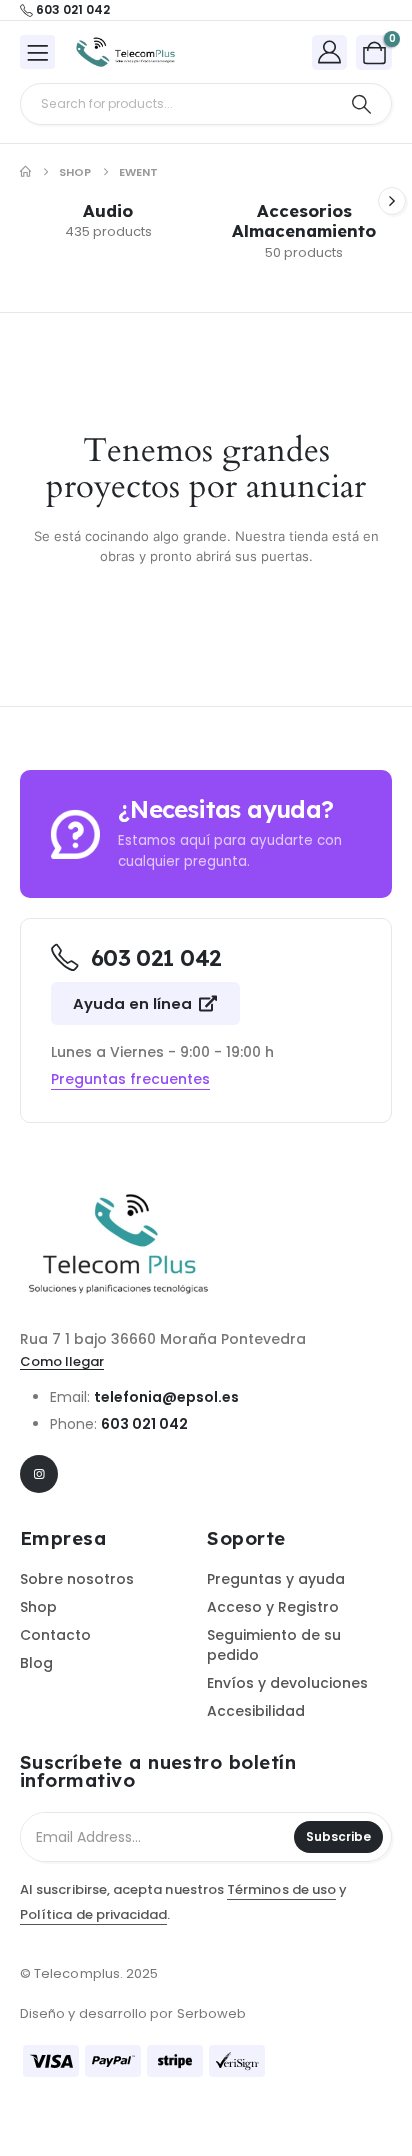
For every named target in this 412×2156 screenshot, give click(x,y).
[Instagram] (39, 1474)
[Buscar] (361, 104)
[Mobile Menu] (37, 52)
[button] (392, 201)
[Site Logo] (126, 53)
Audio (108, 210)
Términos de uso (281, 1889)
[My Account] (330, 51)
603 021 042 (144, 1424)
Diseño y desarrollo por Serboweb (133, 2013)
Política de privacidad (93, 1914)
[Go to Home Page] (25, 172)
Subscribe (338, 1836)
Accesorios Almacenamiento (304, 220)
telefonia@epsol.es (166, 1397)
